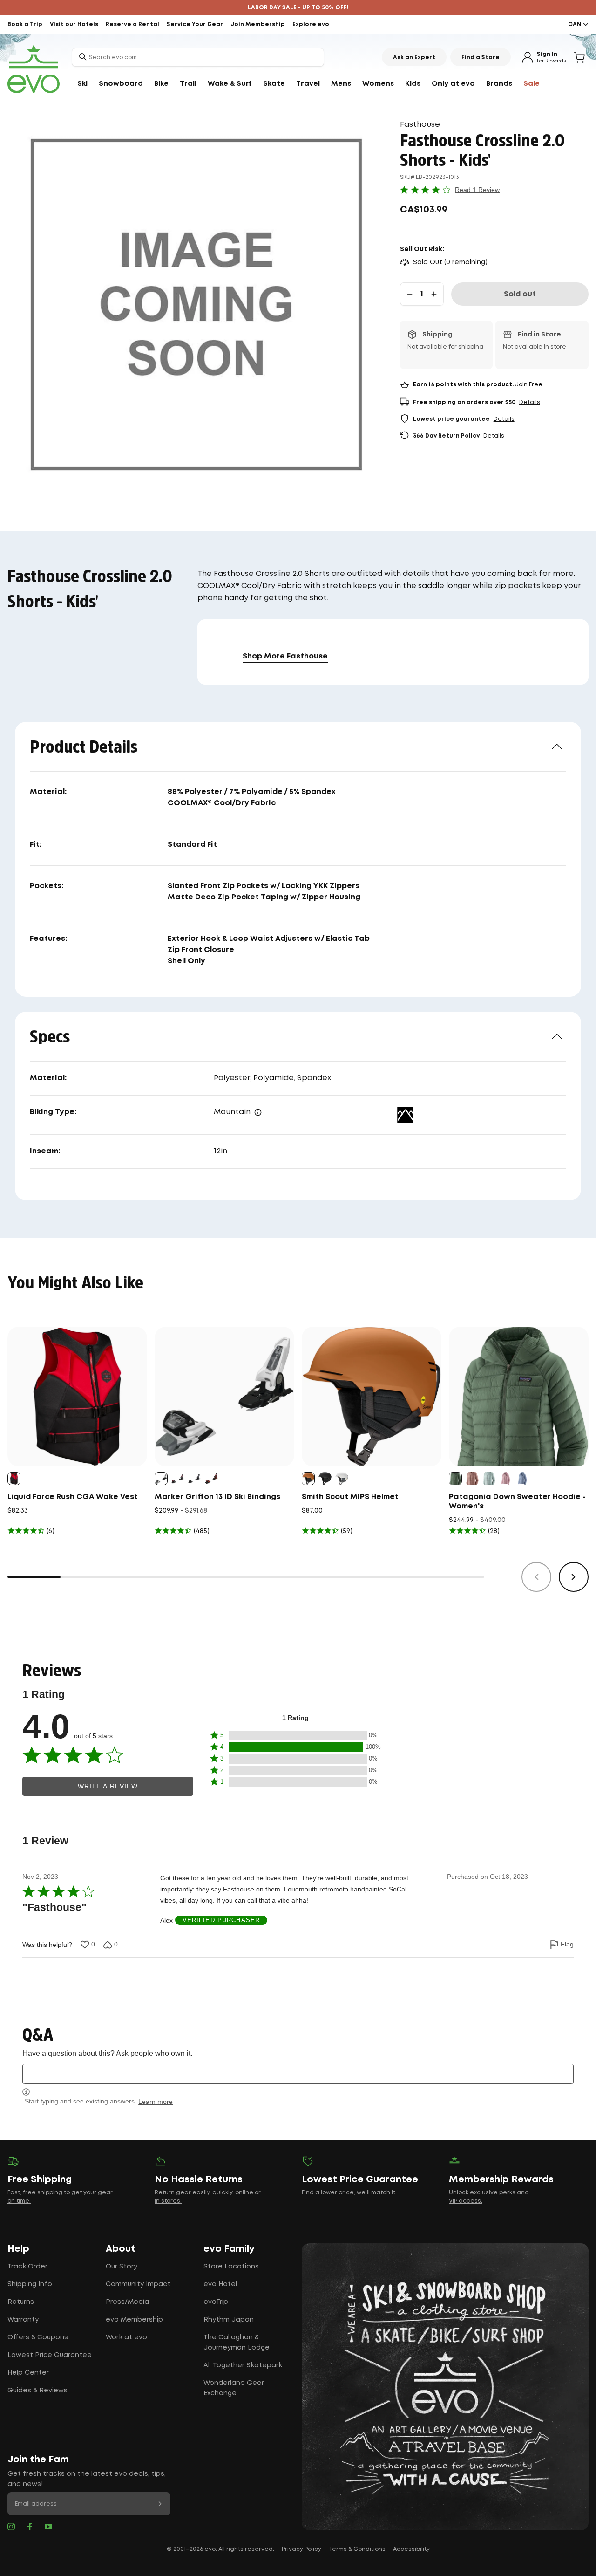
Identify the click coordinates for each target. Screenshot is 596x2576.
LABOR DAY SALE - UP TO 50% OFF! (298, 8)
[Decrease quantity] (410, 294)
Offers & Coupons (38, 2337)
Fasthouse (420, 125)
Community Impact (138, 2284)
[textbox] (298, 2074)
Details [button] (530, 402)
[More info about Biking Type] (258, 1112)
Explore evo (311, 24)
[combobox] (198, 57)
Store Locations (231, 2267)
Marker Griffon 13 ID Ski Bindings (217, 1497)
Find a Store (481, 58)
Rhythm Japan (229, 2320)
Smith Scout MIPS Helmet (350, 1497)
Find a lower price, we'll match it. (349, 2193)
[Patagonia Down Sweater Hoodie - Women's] (519, 1397)
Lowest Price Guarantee (50, 2355)
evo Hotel (220, 2284)
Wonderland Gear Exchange (234, 2388)
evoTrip (216, 2302)
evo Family (229, 2249)
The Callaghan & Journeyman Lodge (237, 2343)
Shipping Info (30, 2284)
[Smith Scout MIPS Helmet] (372, 1397)
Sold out (520, 294)
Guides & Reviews (37, 2391)
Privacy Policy (301, 2549)
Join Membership (258, 24)
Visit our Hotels (74, 24)
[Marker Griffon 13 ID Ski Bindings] (224, 1397)
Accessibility (411, 2549)
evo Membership (134, 2320)
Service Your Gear (195, 24)
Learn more (156, 2102)
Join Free (529, 385)
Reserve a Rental (132, 24)
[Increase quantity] (434, 294)
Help (18, 2249)
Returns (21, 2302)
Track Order (27, 2267)
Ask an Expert (414, 58)
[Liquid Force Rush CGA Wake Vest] (77, 1397)
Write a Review (108, 1786)
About (121, 2249)
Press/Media (127, 2302)
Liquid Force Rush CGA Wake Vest (73, 1497)
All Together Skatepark (243, 2365)
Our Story (122, 2267)
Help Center (28, 2373)
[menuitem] (82, 84)
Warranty (23, 2320)
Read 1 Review (477, 190)
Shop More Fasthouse (285, 656)
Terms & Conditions (357, 2549)
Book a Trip (25, 24)
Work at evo (126, 2337)
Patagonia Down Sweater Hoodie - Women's (517, 1502)
